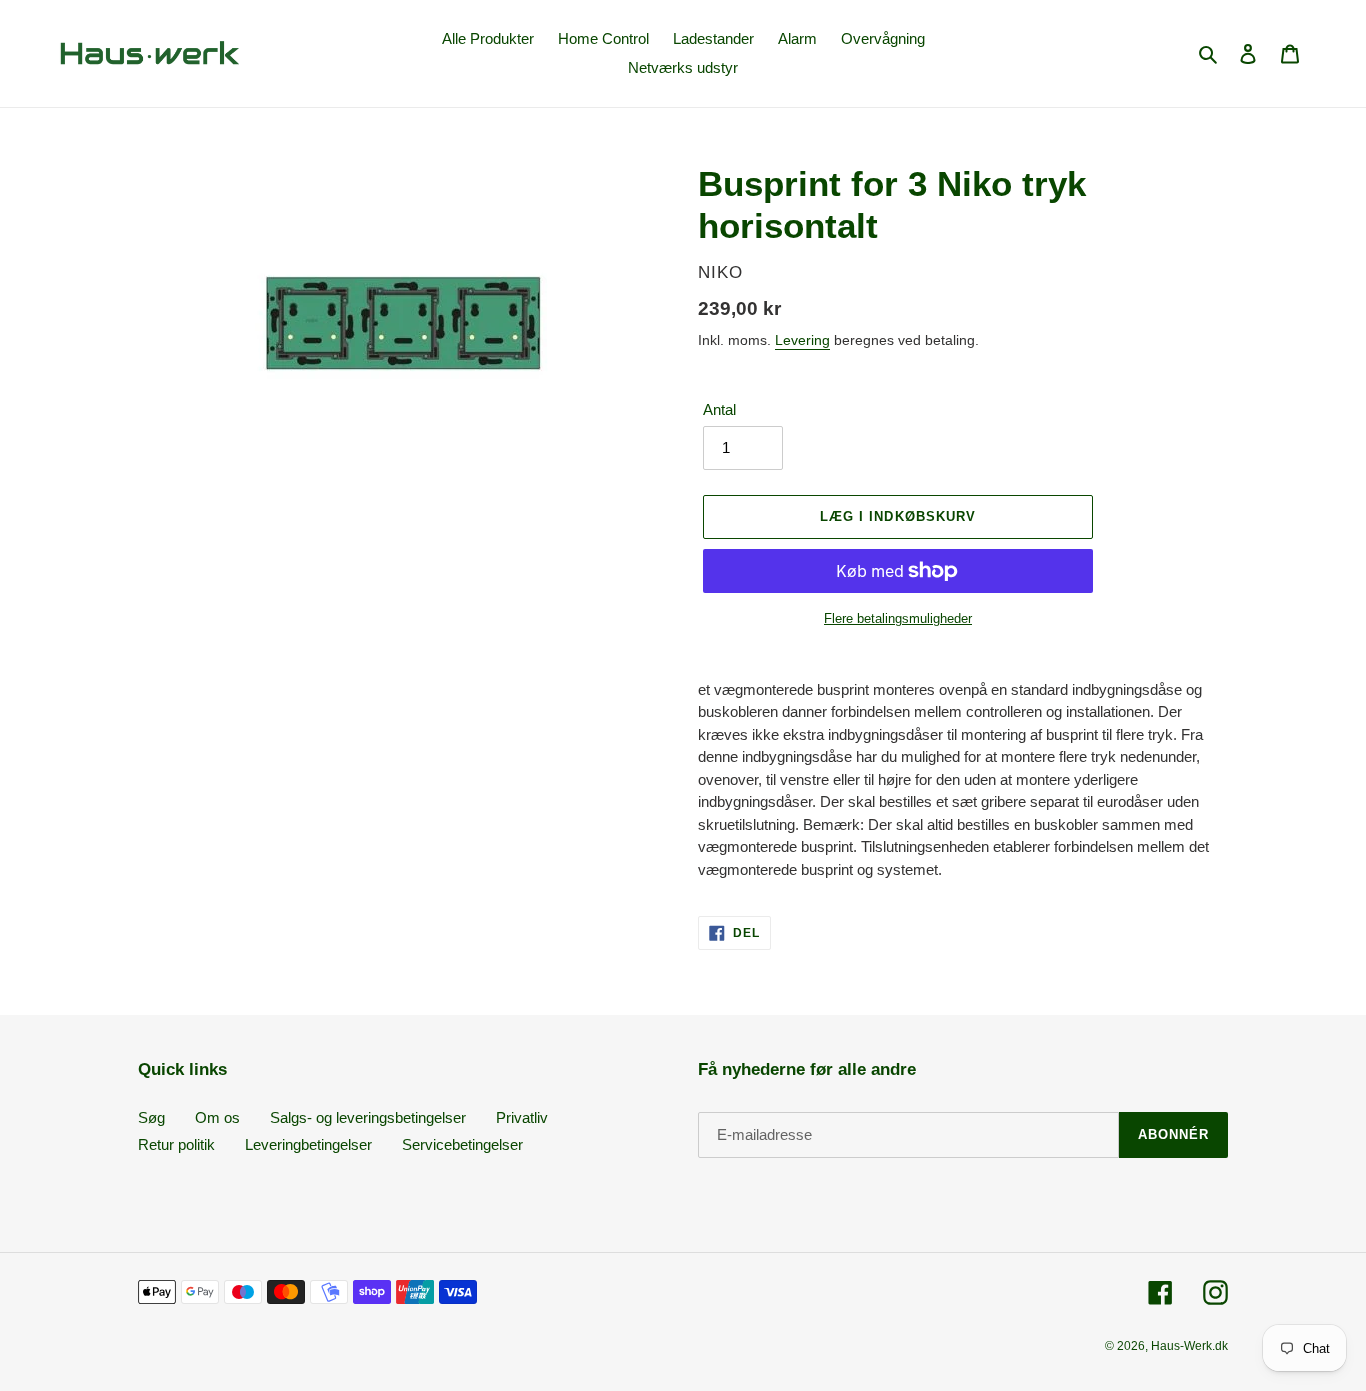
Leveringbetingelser (308, 1144)
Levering (802, 340)
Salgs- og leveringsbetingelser (368, 1117)
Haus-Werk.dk (1189, 1346)
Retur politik (176, 1144)
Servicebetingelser (462, 1144)
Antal (719, 409)
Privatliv (522, 1117)
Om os (217, 1117)
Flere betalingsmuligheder (898, 618)
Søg (151, 1117)
